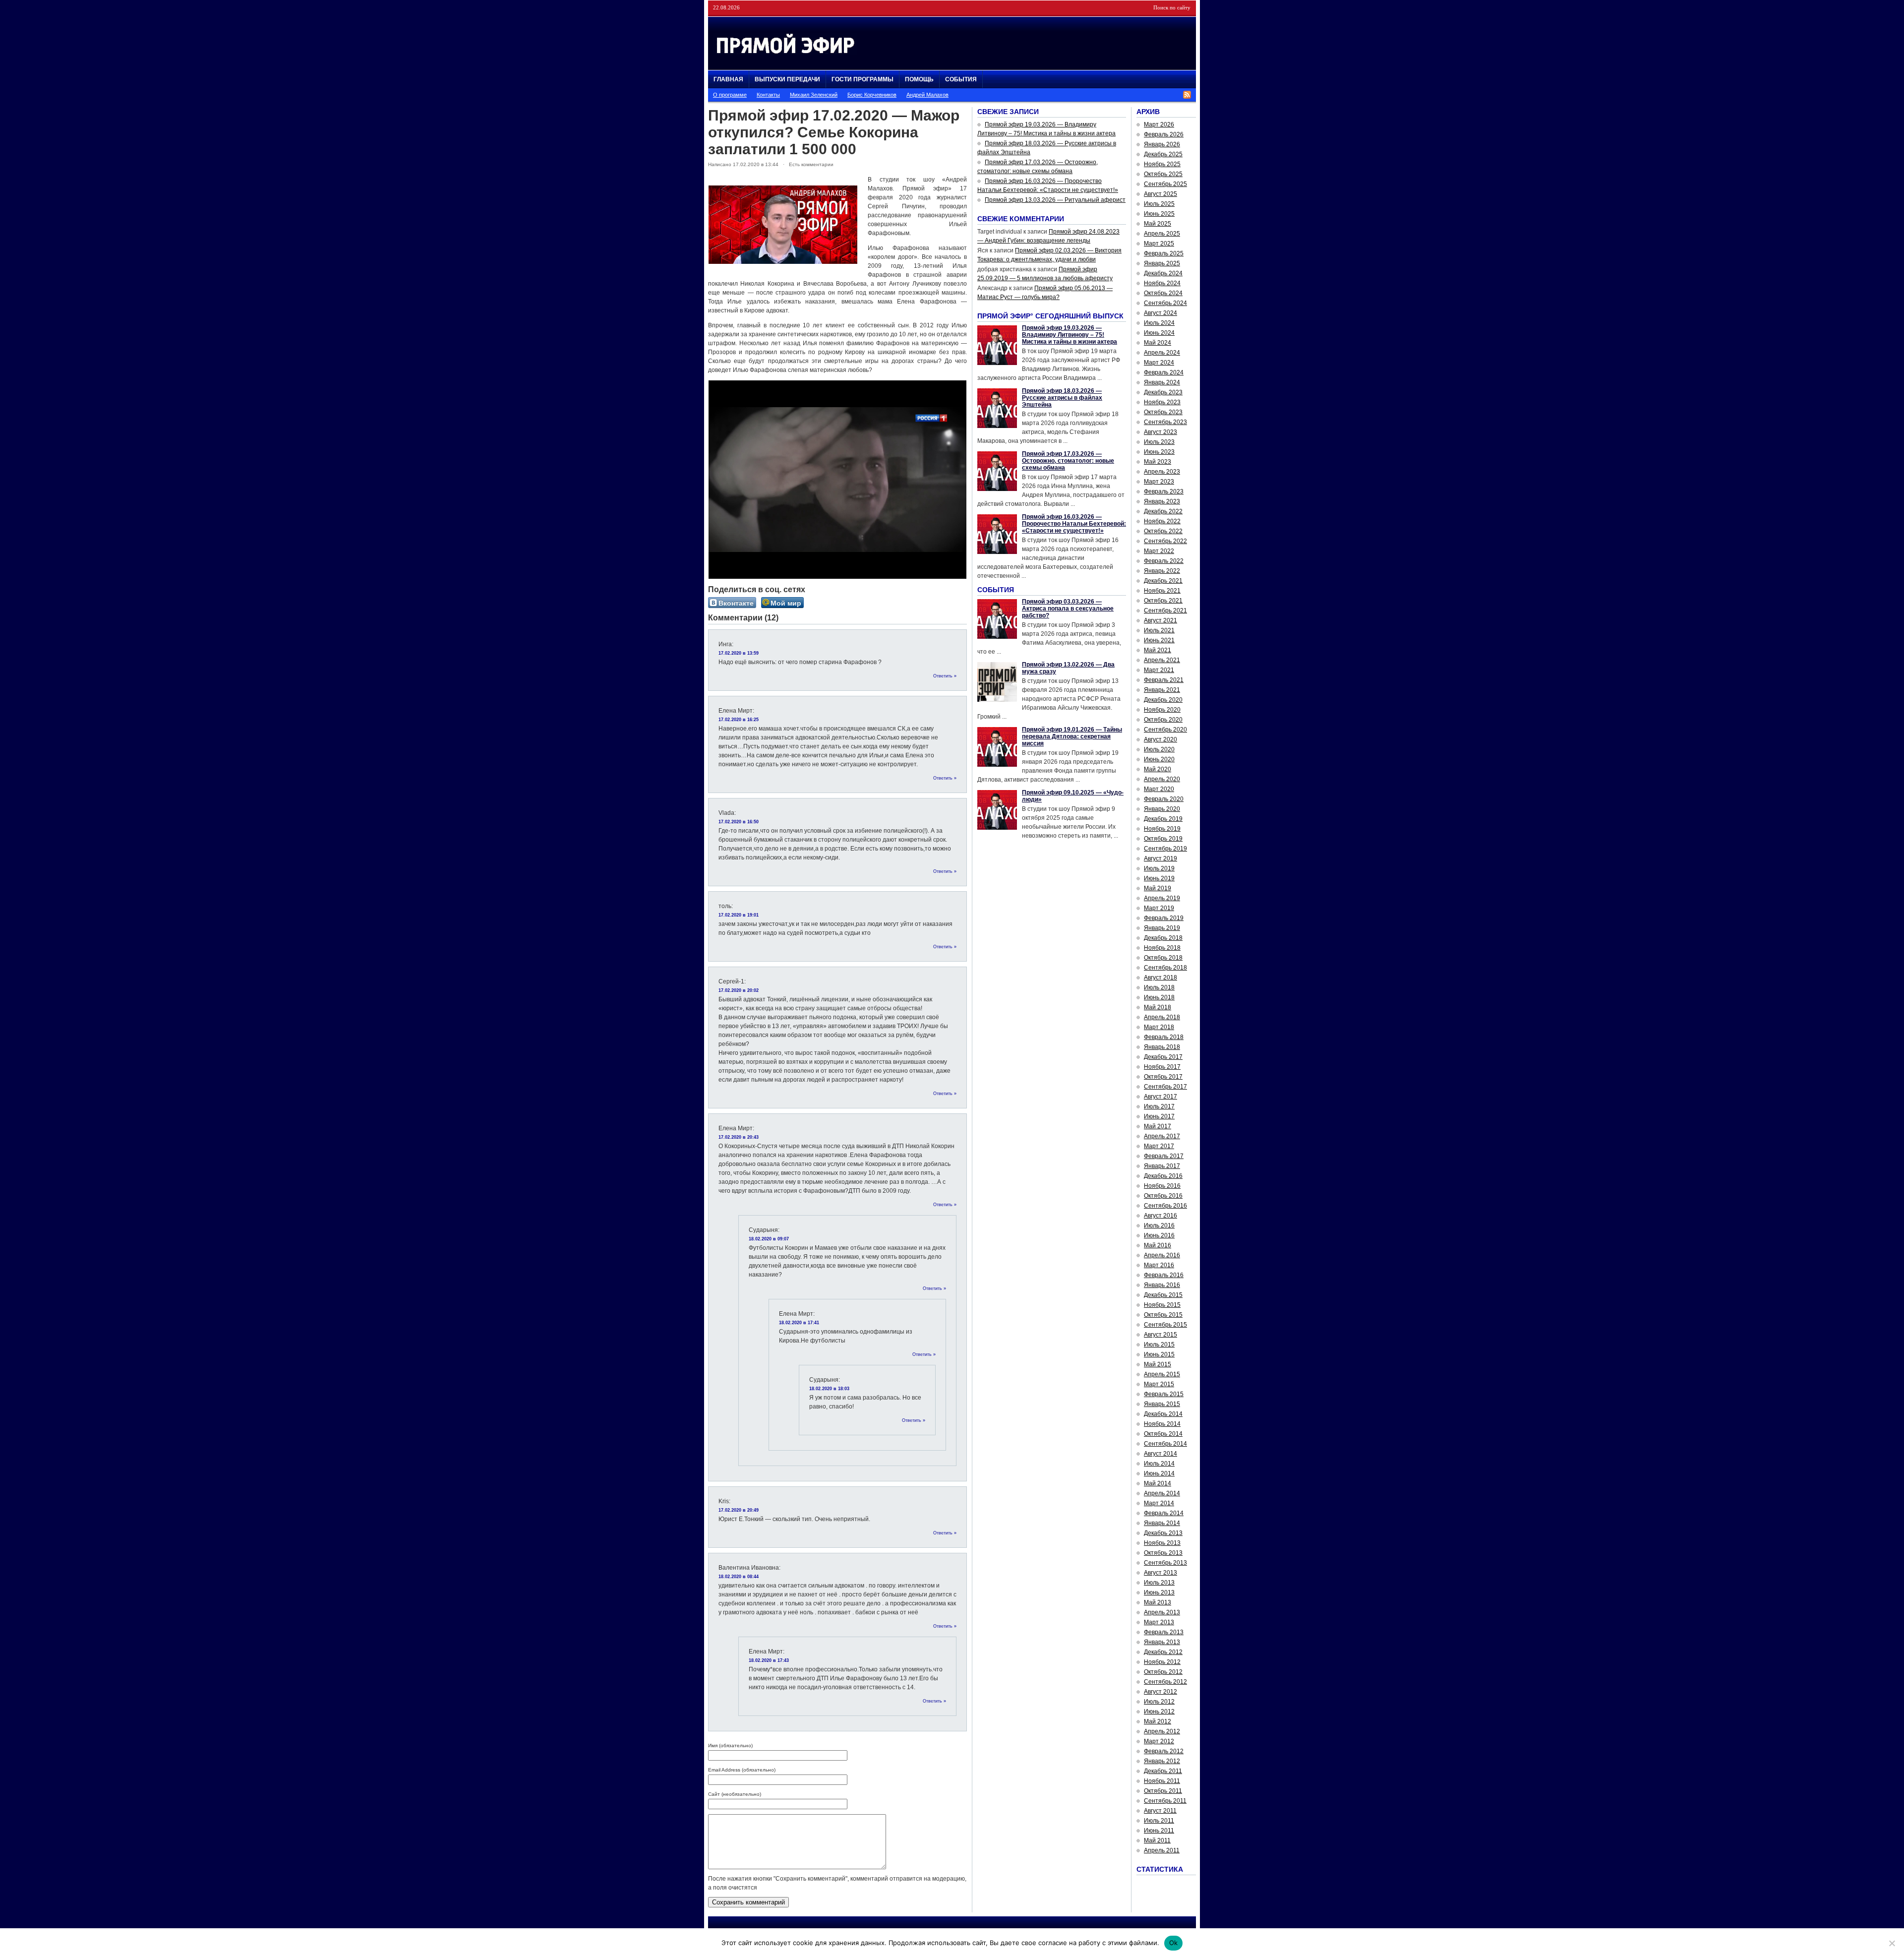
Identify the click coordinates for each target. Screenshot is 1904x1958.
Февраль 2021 (1164, 680)
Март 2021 (1159, 670)
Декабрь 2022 (1163, 511)
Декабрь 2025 (1163, 154)
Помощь (919, 79)
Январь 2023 (1162, 501)
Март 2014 (1159, 1503)
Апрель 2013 (1162, 1612)
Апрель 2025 (1162, 234)
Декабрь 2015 (1163, 1295)
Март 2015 (1159, 1384)
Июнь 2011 (1159, 1831)
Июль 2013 (1159, 1583)
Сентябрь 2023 (1165, 422)
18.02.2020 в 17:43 (769, 1660)
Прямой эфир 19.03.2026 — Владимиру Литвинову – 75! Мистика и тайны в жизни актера (1070, 335)
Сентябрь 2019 (1165, 849)
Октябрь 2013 (1163, 1553)
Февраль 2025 (1164, 253)
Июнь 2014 (1159, 1473)
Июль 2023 (1159, 442)
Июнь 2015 (1159, 1354)
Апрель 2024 (1162, 353)
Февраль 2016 (1164, 1275)
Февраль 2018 (1164, 1037)
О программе (730, 95)
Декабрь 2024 (1163, 273)
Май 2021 (1158, 650)
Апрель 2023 (1162, 472)
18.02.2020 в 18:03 (829, 1389)
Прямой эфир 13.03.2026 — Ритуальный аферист (1055, 200)
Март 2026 (1159, 124)
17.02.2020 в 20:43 (739, 1137)
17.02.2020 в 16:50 (739, 822)
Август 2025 (1160, 194)
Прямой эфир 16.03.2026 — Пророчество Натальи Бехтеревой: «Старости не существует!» (1074, 524)
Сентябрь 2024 (1165, 303)
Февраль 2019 (1164, 918)
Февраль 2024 (1164, 372)
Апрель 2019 (1162, 898)
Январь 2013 (1162, 1642)
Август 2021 (1160, 620)
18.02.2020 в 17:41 (799, 1323)
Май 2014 (1158, 1483)
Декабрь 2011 (1163, 1771)
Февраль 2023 (1164, 491)
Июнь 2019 (1159, 878)
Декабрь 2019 (1163, 819)
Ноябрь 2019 (1162, 829)
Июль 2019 (1159, 868)
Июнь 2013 (1159, 1592)
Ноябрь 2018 (1162, 948)
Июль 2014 (1159, 1464)
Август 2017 (1160, 1097)
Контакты (768, 95)
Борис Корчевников (872, 95)
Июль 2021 (1159, 630)
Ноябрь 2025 (1162, 164)
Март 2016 (1159, 1265)
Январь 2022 (1162, 571)
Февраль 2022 (1164, 561)
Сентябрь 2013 (1165, 1563)
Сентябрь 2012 (1165, 1682)
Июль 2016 (1159, 1225)
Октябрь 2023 (1163, 412)
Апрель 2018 (1162, 1017)
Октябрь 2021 (1163, 601)
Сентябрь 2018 (1165, 968)
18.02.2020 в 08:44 (739, 1577)
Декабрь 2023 (1163, 392)
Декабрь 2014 (1163, 1414)
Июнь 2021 (1159, 640)
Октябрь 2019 (1163, 839)
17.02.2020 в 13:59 (739, 653)
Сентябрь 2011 (1165, 1801)
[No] (1892, 1943)
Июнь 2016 (1159, 1235)
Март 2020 (1159, 789)
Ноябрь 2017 (1162, 1067)
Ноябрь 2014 (1162, 1424)
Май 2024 (1158, 343)
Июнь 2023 (1159, 452)
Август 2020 (1160, 739)
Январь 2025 (1162, 263)
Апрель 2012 (1162, 1731)
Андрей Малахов (927, 95)
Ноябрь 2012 (1162, 1662)
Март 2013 (1159, 1622)
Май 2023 (1158, 462)
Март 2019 (1159, 908)
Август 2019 (1160, 858)
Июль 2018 (1159, 987)
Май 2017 (1158, 1126)
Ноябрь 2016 (1162, 1186)
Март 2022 (1159, 551)
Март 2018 (1159, 1027)
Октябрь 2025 (1163, 174)
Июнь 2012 (1159, 1712)
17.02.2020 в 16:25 (739, 720)
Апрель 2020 (1162, 779)
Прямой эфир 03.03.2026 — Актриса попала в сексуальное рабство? (1068, 609)
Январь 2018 (1162, 1047)
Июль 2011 (1159, 1821)
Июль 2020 (1159, 749)
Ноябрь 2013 (1162, 1543)
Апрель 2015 (1162, 1374)
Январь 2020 (1162, 809)
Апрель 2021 (1162, 660)
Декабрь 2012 (1163, 1652)
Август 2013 (1160, 1573)
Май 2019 (1158, 888)
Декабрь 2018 (1163, 938)
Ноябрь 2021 (1162, 591)
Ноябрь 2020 (1162, 710)
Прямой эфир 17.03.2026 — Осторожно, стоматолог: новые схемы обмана (1068, 461)
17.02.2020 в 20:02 (739, 990)
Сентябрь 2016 (1165, 1206)
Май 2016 (1158, 1245)
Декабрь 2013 (1163, 1533)
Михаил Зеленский (814, 95)
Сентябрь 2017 (1165, 1087)
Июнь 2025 (1159, 214)
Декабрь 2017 (1163, 1057)
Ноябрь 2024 (1162, 283)
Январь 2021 (1162, 690)
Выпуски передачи (787, 79)
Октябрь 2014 (1163, 1434)
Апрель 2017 (1162, 1136)
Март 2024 (1159, 363)
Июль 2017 (1159, 1106)
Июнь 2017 (1159, 1116)
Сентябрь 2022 (1165, 541)
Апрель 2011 (1162, 1850)
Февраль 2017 (1164, 1156)
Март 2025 (1159, 244)
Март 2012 (1159, 1741)
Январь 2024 (1162, 382)
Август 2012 (1160, 1692)
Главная (728, 79)
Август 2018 (1160, 978)
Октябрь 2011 (1163, 1791)
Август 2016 (1160, 1216)
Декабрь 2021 (1163, 581)
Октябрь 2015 (1163, 1315)
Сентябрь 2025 (1165, 184)
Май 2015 (1158, 1364)
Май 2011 (1157, 1840)
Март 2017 (1159, 1146)
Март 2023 (1159, 482)
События (961, 79)
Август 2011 (1160, 1811)
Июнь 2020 (1159, 759)
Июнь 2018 (1159, 997)
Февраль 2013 (1164, 1632)
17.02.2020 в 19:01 (739, 915)
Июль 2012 (1159, 1702)
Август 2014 (1160, 1454)
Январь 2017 (1162, 1166)
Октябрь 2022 (1163, 531)
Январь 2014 (1162, 1523)
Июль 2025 (1159, 204)
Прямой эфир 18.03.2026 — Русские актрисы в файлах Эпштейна (1062, 398)
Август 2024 (1160, 313)
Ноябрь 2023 (1162, 402)
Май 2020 (1158, 769)
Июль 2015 (1159, 1345)
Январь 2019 (1162, 928)
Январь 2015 (1162, 1404)
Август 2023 (1160, 432)
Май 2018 (1158, 1007)
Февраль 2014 (1164, 1513)
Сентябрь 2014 (1165, 1444)
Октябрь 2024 (1163, 293)
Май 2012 (1158, 1721)
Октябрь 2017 (1163, 1077)
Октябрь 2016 (1163, 1196)
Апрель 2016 (1162, 1255)
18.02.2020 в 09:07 (769, 1239)
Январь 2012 (1162, 1761)
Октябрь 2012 (1163, 1672)
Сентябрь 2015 (1165, 1325)
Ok (1174, 1943)
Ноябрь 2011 (1162, 1781)
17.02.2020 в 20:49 (739, 1510)
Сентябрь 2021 (1165, 611)
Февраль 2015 (1164, 1394)
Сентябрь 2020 (1165, 730)
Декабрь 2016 (1163, 1176)
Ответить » (945, 676)
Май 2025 (1158, 224)
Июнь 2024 (1159, 333)
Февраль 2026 (1164, 134)
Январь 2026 (1162, 144)
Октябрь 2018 (1163, 958)
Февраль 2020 (1164, 799)
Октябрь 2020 (1163, 720)
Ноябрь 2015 (1162, 1305)
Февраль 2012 (1164, 1751)
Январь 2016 (1162, 1285)
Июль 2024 (1159, 323)
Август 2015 (1160, 1335)
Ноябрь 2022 (1162, 521)
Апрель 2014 (1162, 1493)
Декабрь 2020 (1163, 700)
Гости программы (863, 79)
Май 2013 (1158, 1602)
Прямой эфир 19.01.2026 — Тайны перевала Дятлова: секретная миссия (1072, 736)
